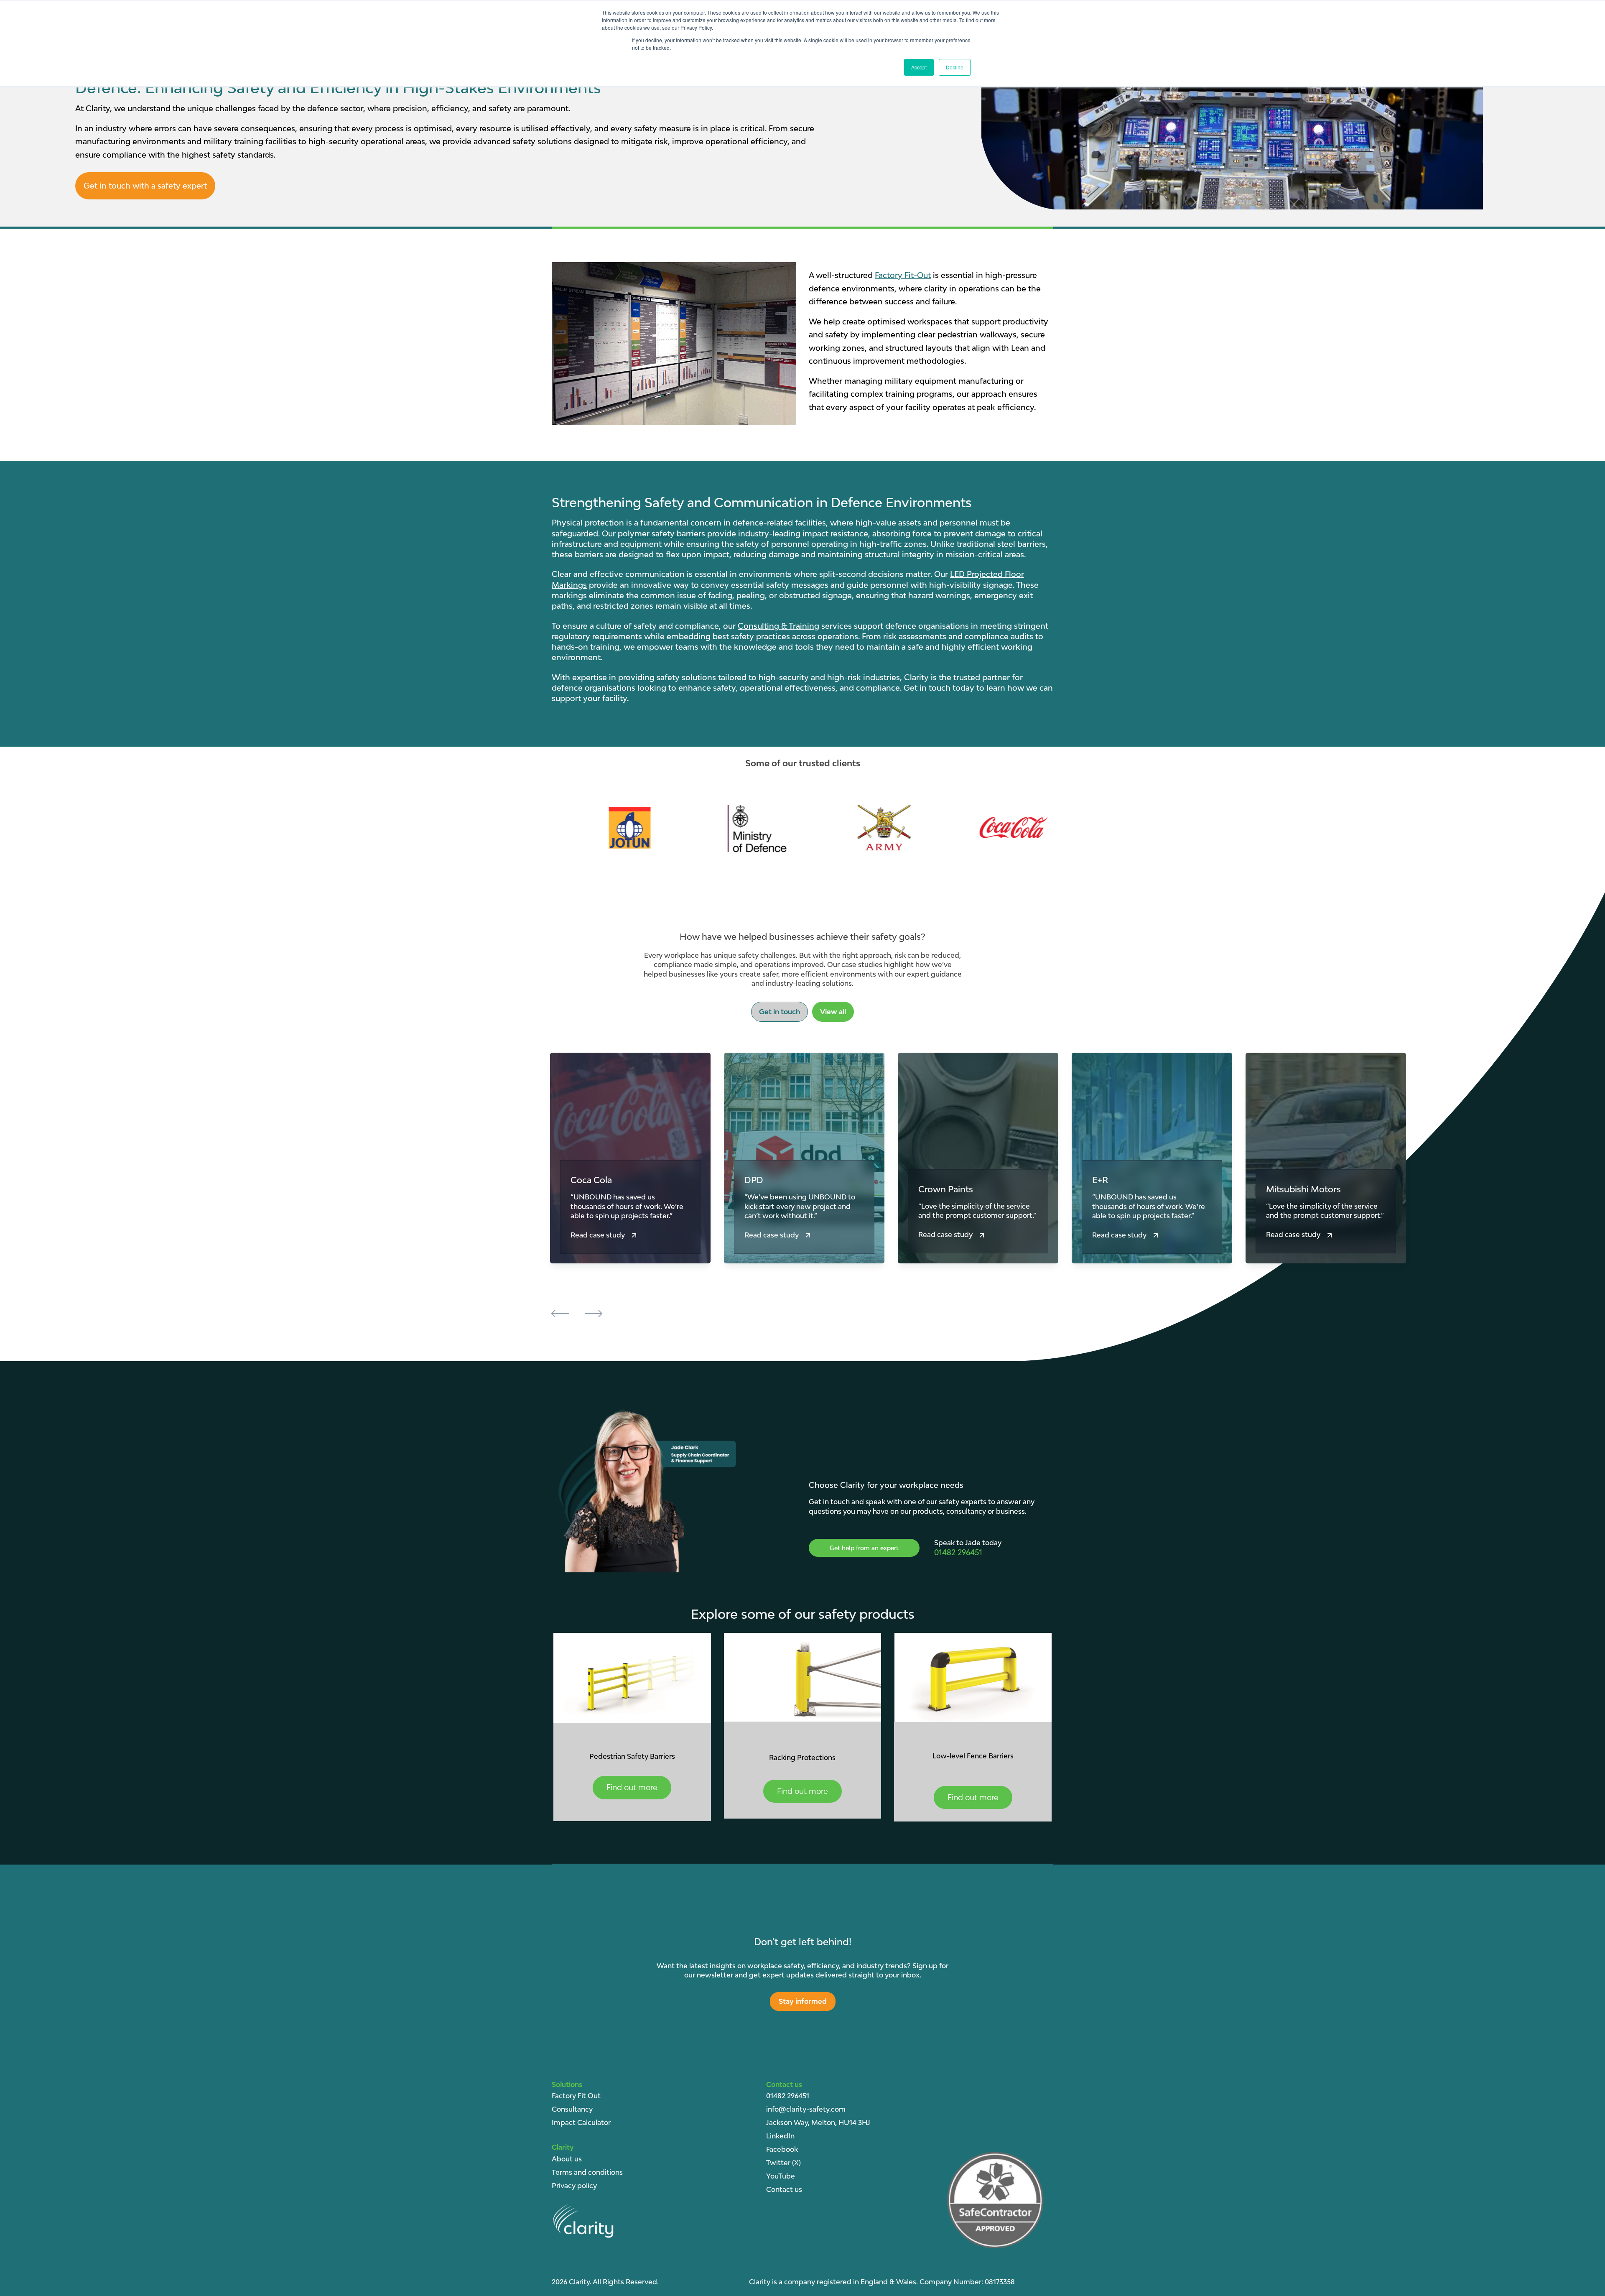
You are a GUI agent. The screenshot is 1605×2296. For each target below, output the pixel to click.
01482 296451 (788, 2096)
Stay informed (803, 2001)
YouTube (781, 2176)
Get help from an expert (864, 1548)
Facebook (782, 2149)
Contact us (1023, 1315)
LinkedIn (780, 2136)
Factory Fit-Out (903, 275)
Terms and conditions (587, 2172)
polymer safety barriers (661, 533)
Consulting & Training (778, 626)
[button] (560, 1315)
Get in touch (780, 1012)
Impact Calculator (581, 2123)
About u (565, 2159)
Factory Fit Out (576, 2096)
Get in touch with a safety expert (145, 186)
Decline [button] (955, 67)
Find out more (632, 1787)
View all (833, 1012)
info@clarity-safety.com (806, 2109)
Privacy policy (574, 2186)
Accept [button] (919, 67)
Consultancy (572, 2109)
